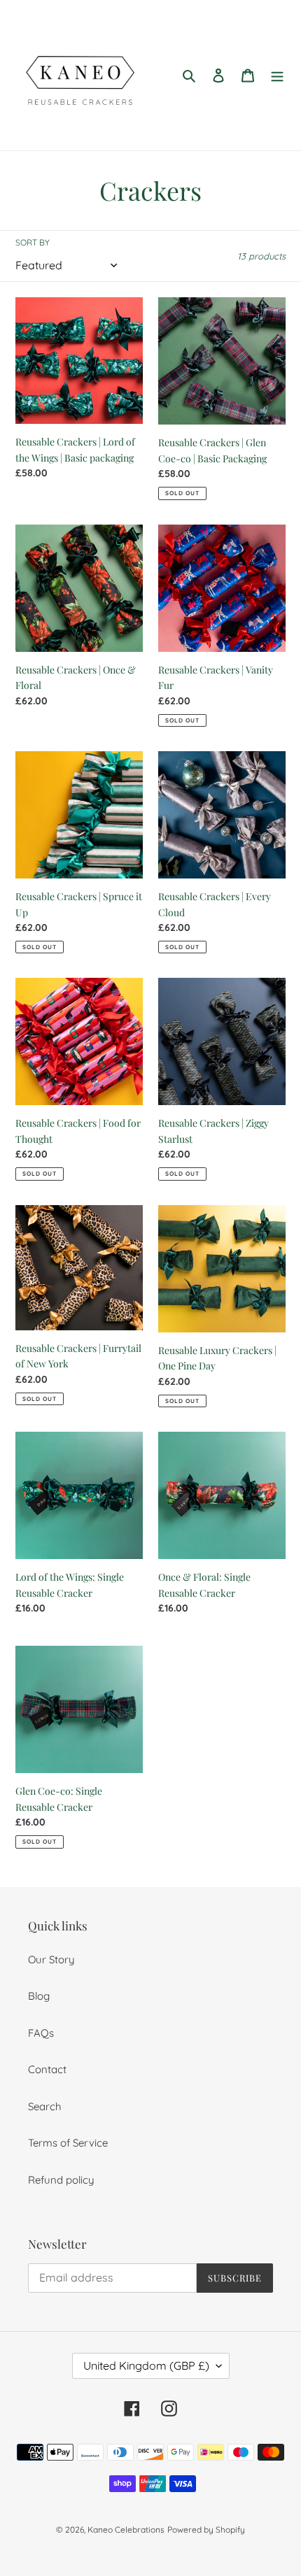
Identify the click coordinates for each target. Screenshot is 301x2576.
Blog (39, 1996)
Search (45, 2106)
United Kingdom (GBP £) (146, 2365)
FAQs (41, 2033)
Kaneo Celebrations (126, 2529)
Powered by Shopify (206, 2529)
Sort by (33, 242)
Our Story (51, 1959)
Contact (47, 2069)
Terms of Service (68, 2143)
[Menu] (277, 75)
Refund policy (61, 2180)
